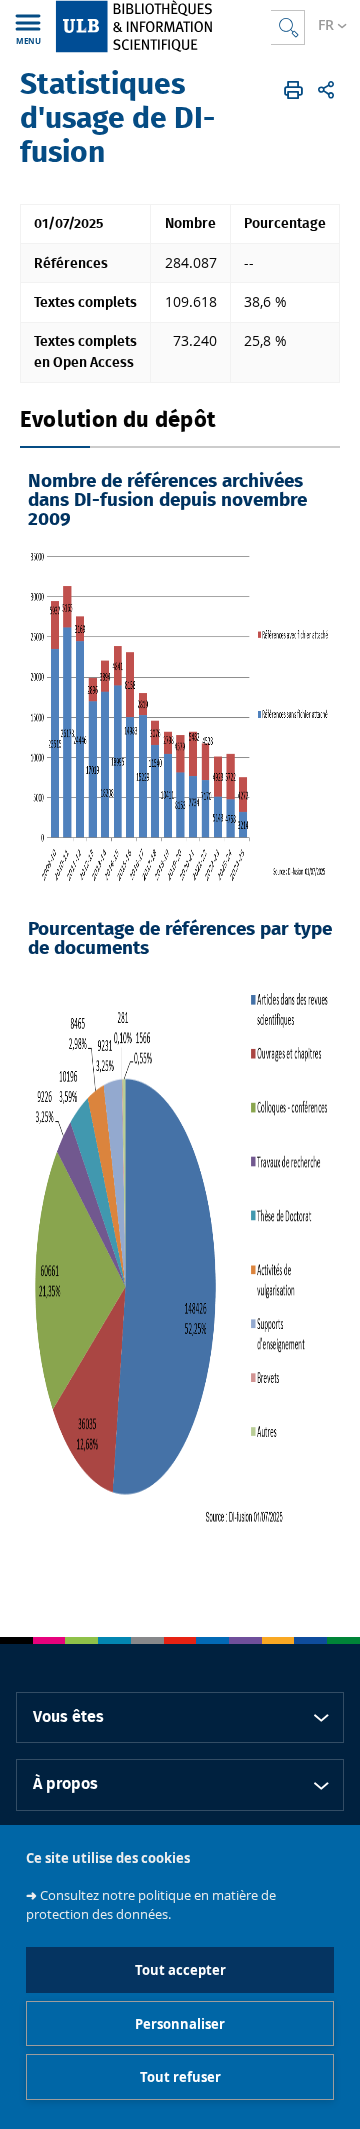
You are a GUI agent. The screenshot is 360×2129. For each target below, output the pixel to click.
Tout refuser (180, 2077)
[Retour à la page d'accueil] (163, 26)
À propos (65, 1784)
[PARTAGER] (326, 90)
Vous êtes (68, 1717)
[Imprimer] (293, 90)
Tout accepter (180, 1970)
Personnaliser (180, 2024)
